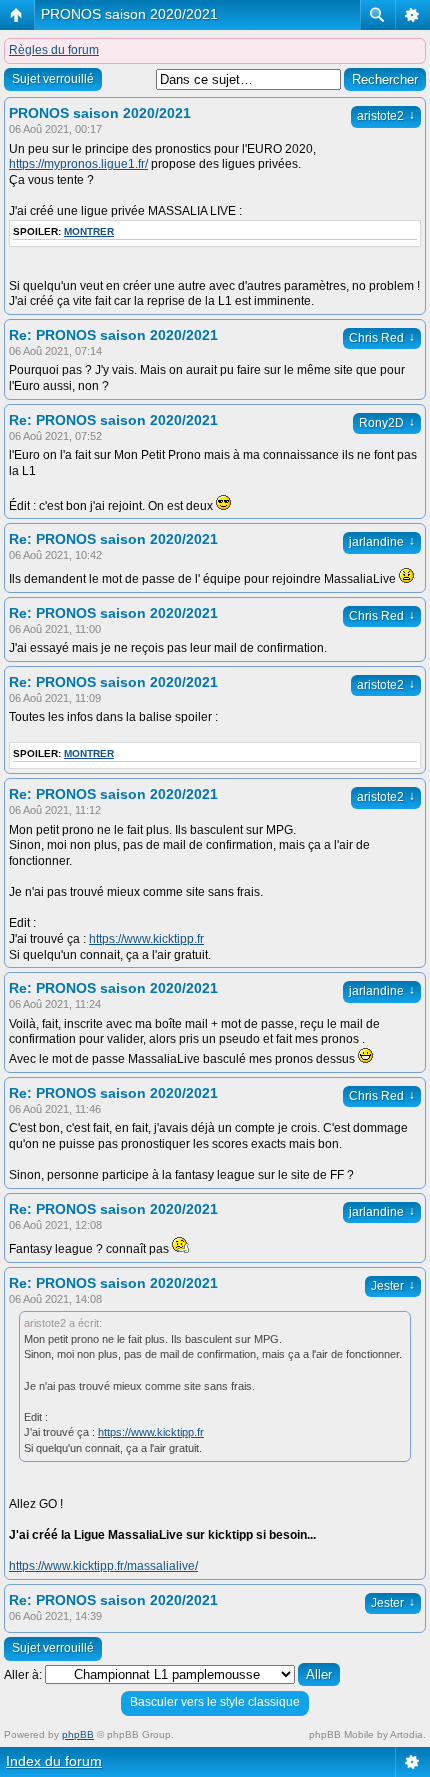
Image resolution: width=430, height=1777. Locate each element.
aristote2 (386, 116)
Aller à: (23, 1675)
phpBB (78, 1734)
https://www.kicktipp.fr (146, 939)
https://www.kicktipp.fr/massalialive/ (103, 1566)
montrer (89, 231)
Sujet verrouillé (53, 79)
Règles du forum (54, 50)
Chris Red (382, 338)
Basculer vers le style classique (215, 1702)
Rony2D (387, 423)
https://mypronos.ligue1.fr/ (78, 164)
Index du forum (54, 1761)
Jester (393, 1286)
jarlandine (382, 542)
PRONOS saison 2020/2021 (129, 14)
